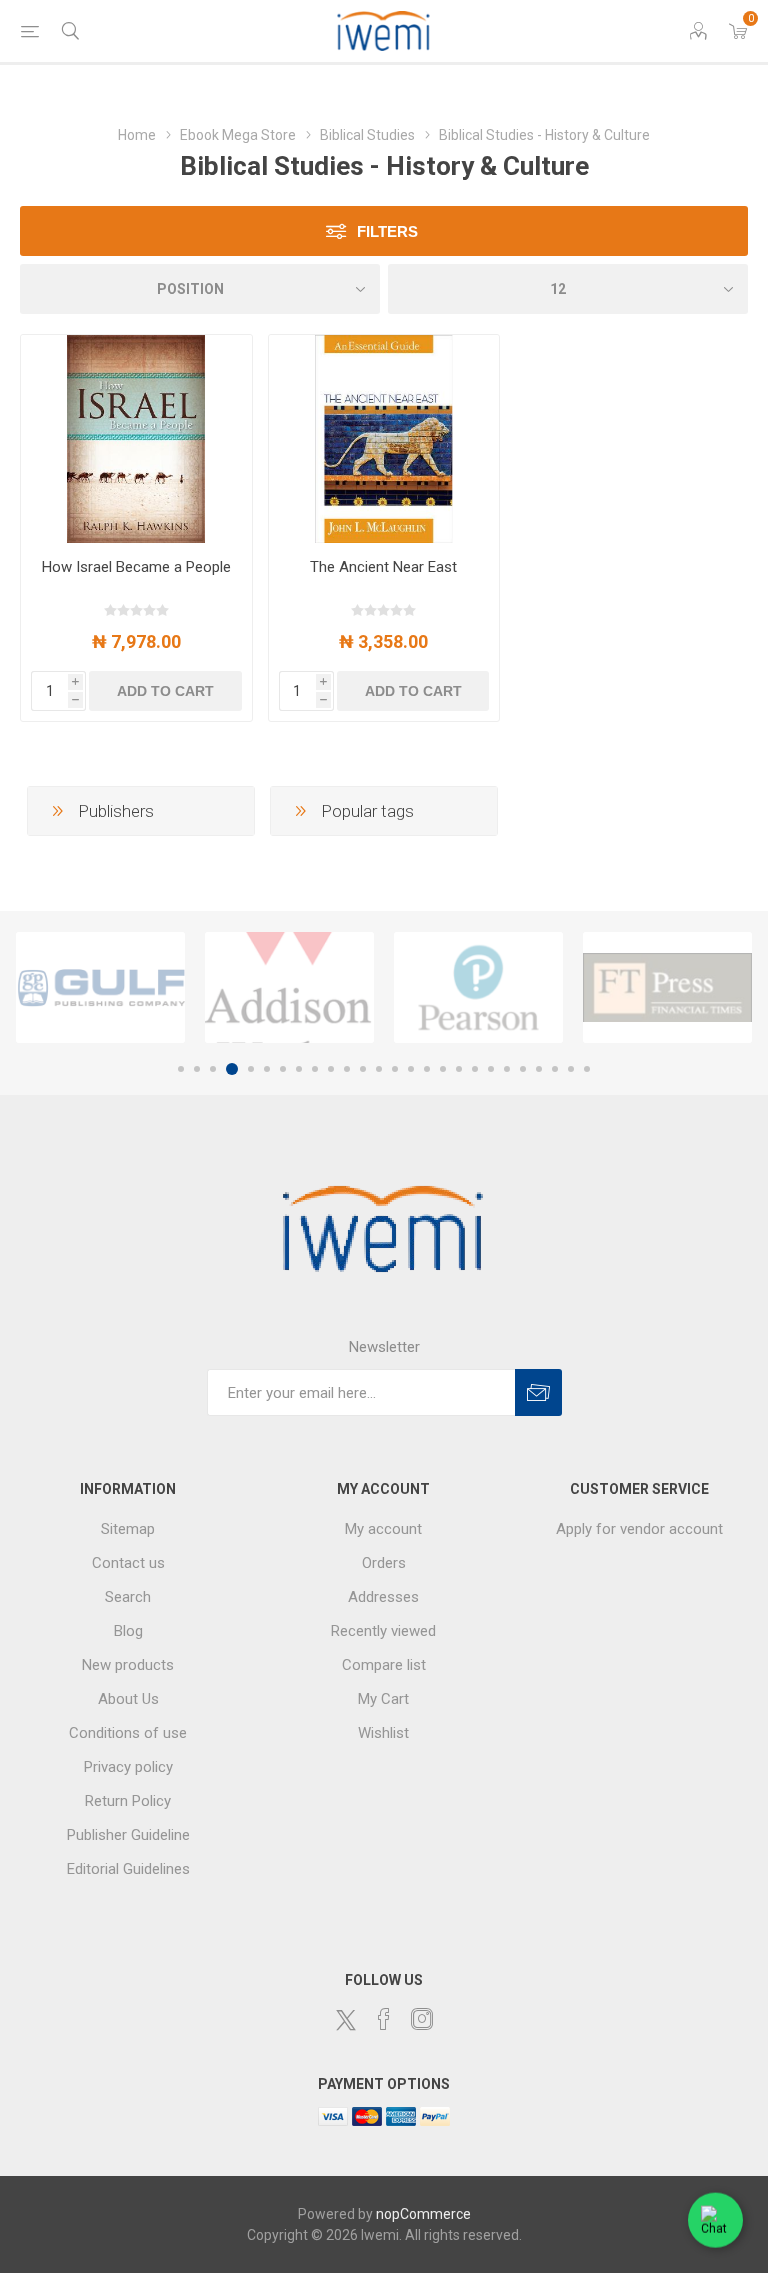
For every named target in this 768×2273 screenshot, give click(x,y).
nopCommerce (423, 2214)
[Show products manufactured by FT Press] (478, 988)
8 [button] (299, 1069)
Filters (387, 231)
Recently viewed (383, 1631)
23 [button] (539, 1069)
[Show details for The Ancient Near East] (384, 439)
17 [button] (443, 1069)
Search (128, 1597)
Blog (128, 1631)
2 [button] (197, 1069)
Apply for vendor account (639, 1529)
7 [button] (283, 1069)
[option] (100, 988)
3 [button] (213, 1069)
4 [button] (229, 1069)
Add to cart (165, 691)
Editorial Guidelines (128, 1869)
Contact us (128, 1563)
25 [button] (571, 1069)
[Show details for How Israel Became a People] (136, 439)
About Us (128, 1699)
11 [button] (347, 1069)
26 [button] (587, 1069)
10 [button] (331, 1069)
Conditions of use (128, 1733)
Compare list (384, 1665)
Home (137, 135)
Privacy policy (128, 1767)
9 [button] (315, 1069)
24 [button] (555, 1069)
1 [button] (181, 1069)
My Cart (383, 1699)
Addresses (383, 1597)
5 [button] (248, 1069)
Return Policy (128, 1801)
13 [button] (379, 1069)
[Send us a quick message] (715, 2215)
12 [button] (363, 1069)
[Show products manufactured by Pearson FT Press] (289, 988)
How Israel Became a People (136, 567)
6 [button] (267, 1069)
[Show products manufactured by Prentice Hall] (667, 988)
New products (128, 1665)
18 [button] (459, 1069)
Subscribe (538, 1392)
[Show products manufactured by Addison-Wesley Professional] (100, 988)
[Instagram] (422, 2019)
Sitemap (128, 1529)
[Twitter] (346, 2020)
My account (383, 1529)
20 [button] (491, 1069)
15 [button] (411, 1069)
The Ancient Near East (383, 567)
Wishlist (383, 1733)
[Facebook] (384, 2019)
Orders (384, 1563)
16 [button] (427, 1069)
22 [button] (523, 1069)
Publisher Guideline (128, 1835)
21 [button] (507, 1069)
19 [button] (475, 1069)
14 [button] (395, 1069)
